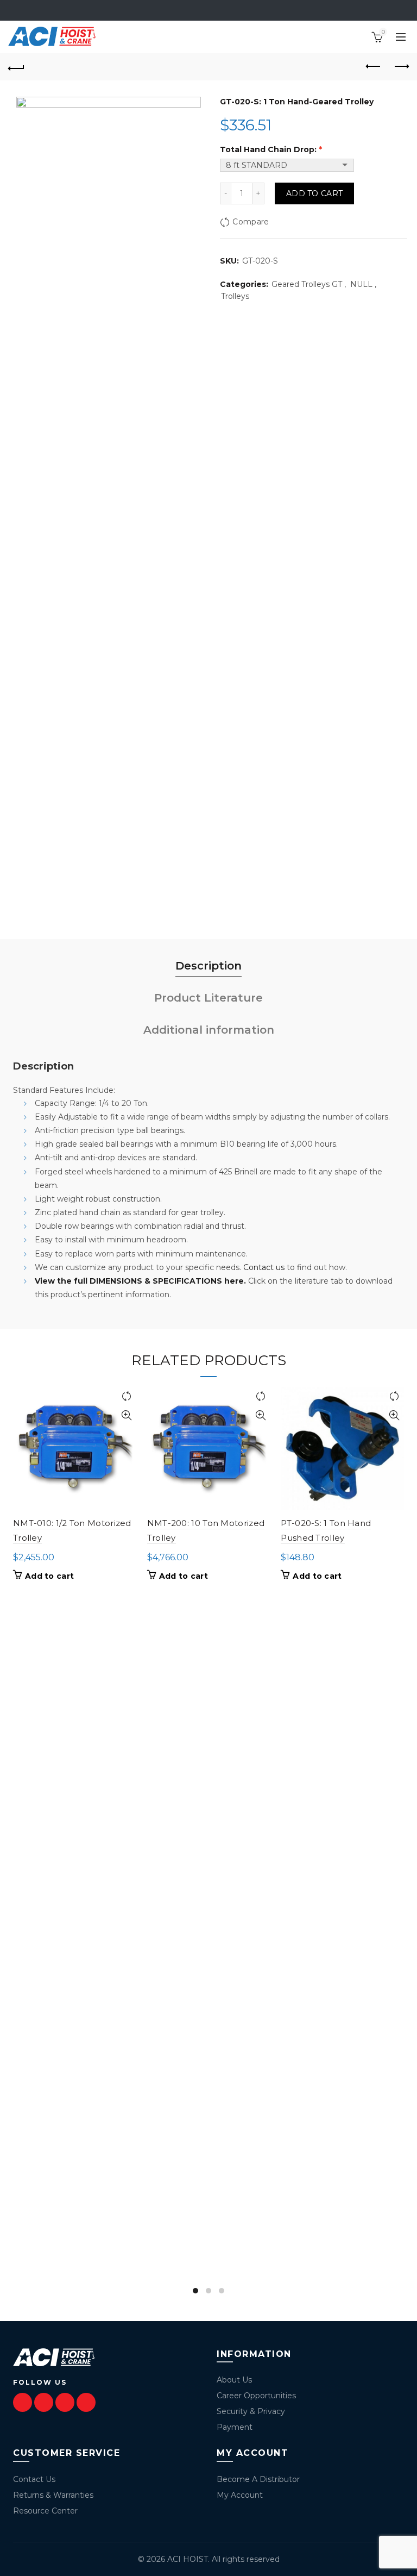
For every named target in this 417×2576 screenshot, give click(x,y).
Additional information (209, 1030)
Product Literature (208, 998)
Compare (251, 222)
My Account (240, 2495)
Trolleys (235, 296)
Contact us (264, 1267)
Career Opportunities (256, 2396)
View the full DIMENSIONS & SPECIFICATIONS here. (140, 1281)
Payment (235, 2427)
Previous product (374, 67)
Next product (401, 67)
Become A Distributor (258, 2479)
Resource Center (45, 2511)
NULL (361, 284)
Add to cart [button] (49, 1576)
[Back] (16, 67)
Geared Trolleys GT (307, 284)
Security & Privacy (251, 2411)
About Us (234, 2380)
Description (208, 966)
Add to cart (314, 193)
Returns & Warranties (53, 2495)
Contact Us (34, 2479)
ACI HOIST (188, 2559)
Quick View (127, 1415)
